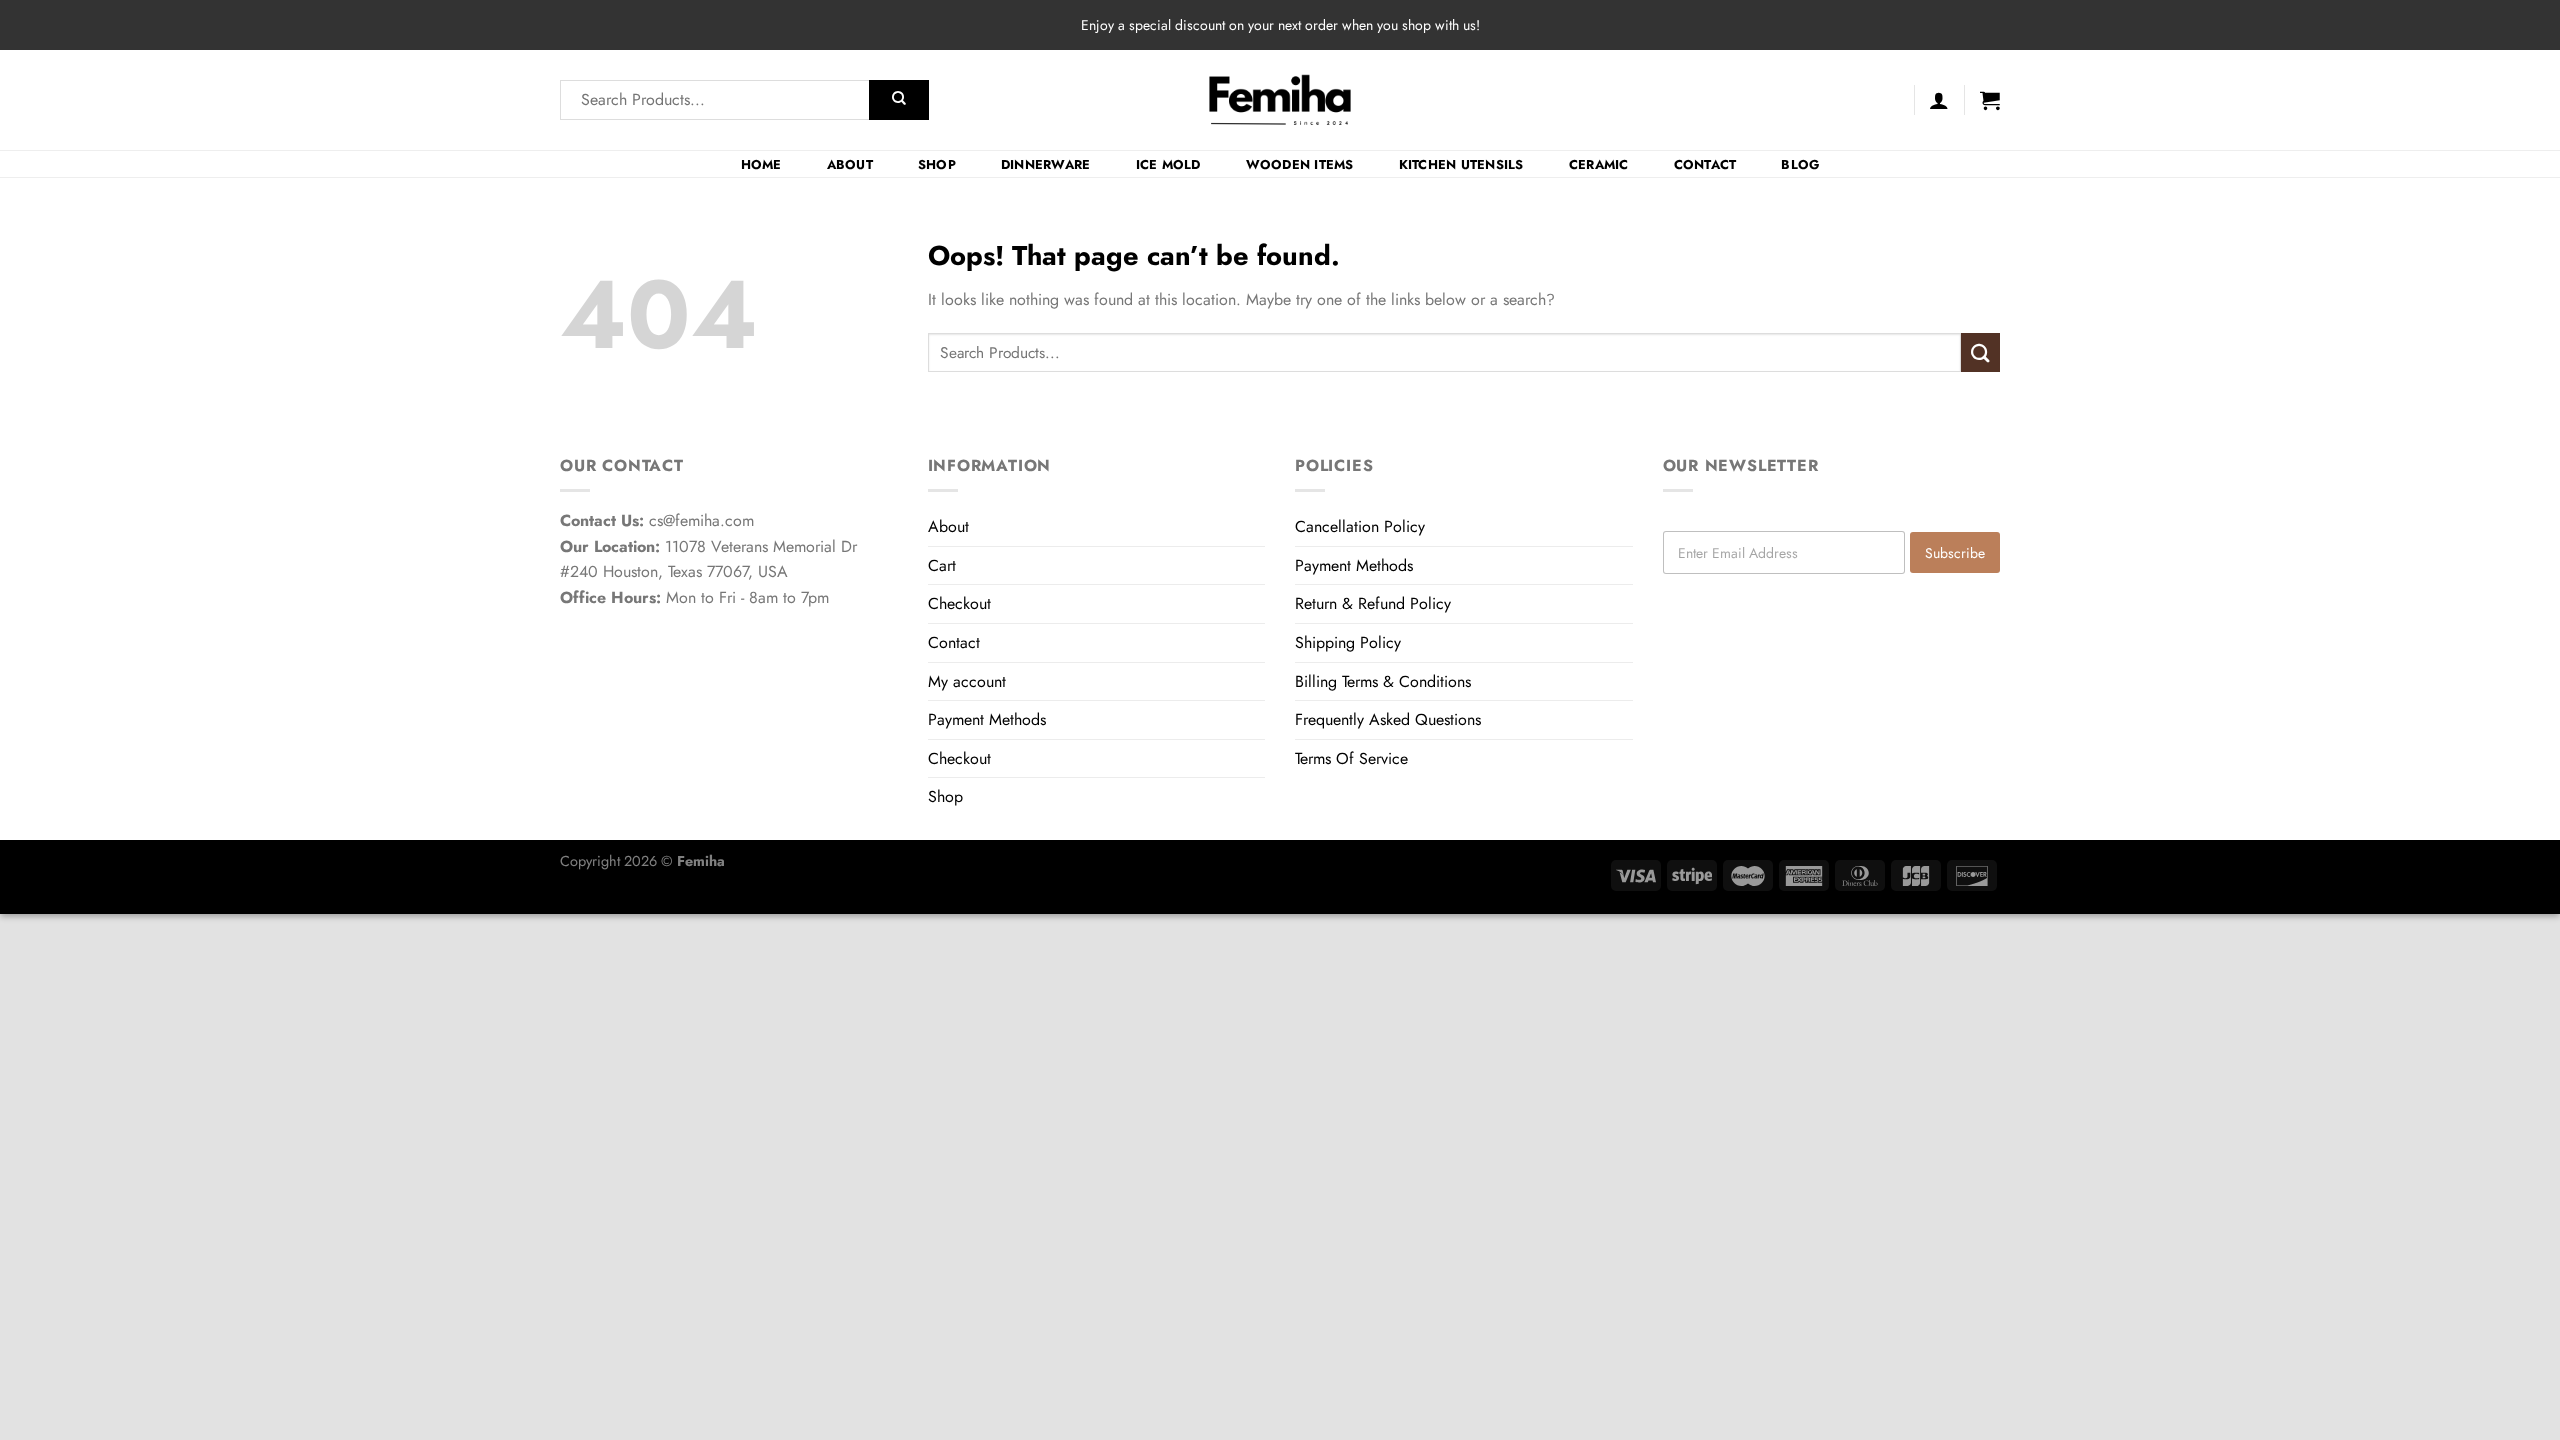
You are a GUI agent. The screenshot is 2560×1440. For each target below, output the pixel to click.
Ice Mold (1168, 164)
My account (967, 681)
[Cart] (1990, 100)
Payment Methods (987, 719)
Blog (1800, 164)
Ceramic (1599, 164)
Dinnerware (1046, 164)
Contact (1705, 164)
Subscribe (1955, 553)
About (850, 164)
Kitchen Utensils (1461, 164)
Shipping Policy (1348, 642)
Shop (937, 164)
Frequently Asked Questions (1388, 719)
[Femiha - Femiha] (1280, 100)
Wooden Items (1300, 164)
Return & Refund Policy (1373, 603)
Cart (942, 565)
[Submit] (899, 100)
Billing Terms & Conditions (1383, 681)
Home (761, 164)
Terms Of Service (1351, 758)
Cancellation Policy (1360, 526)
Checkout (959, 603)
